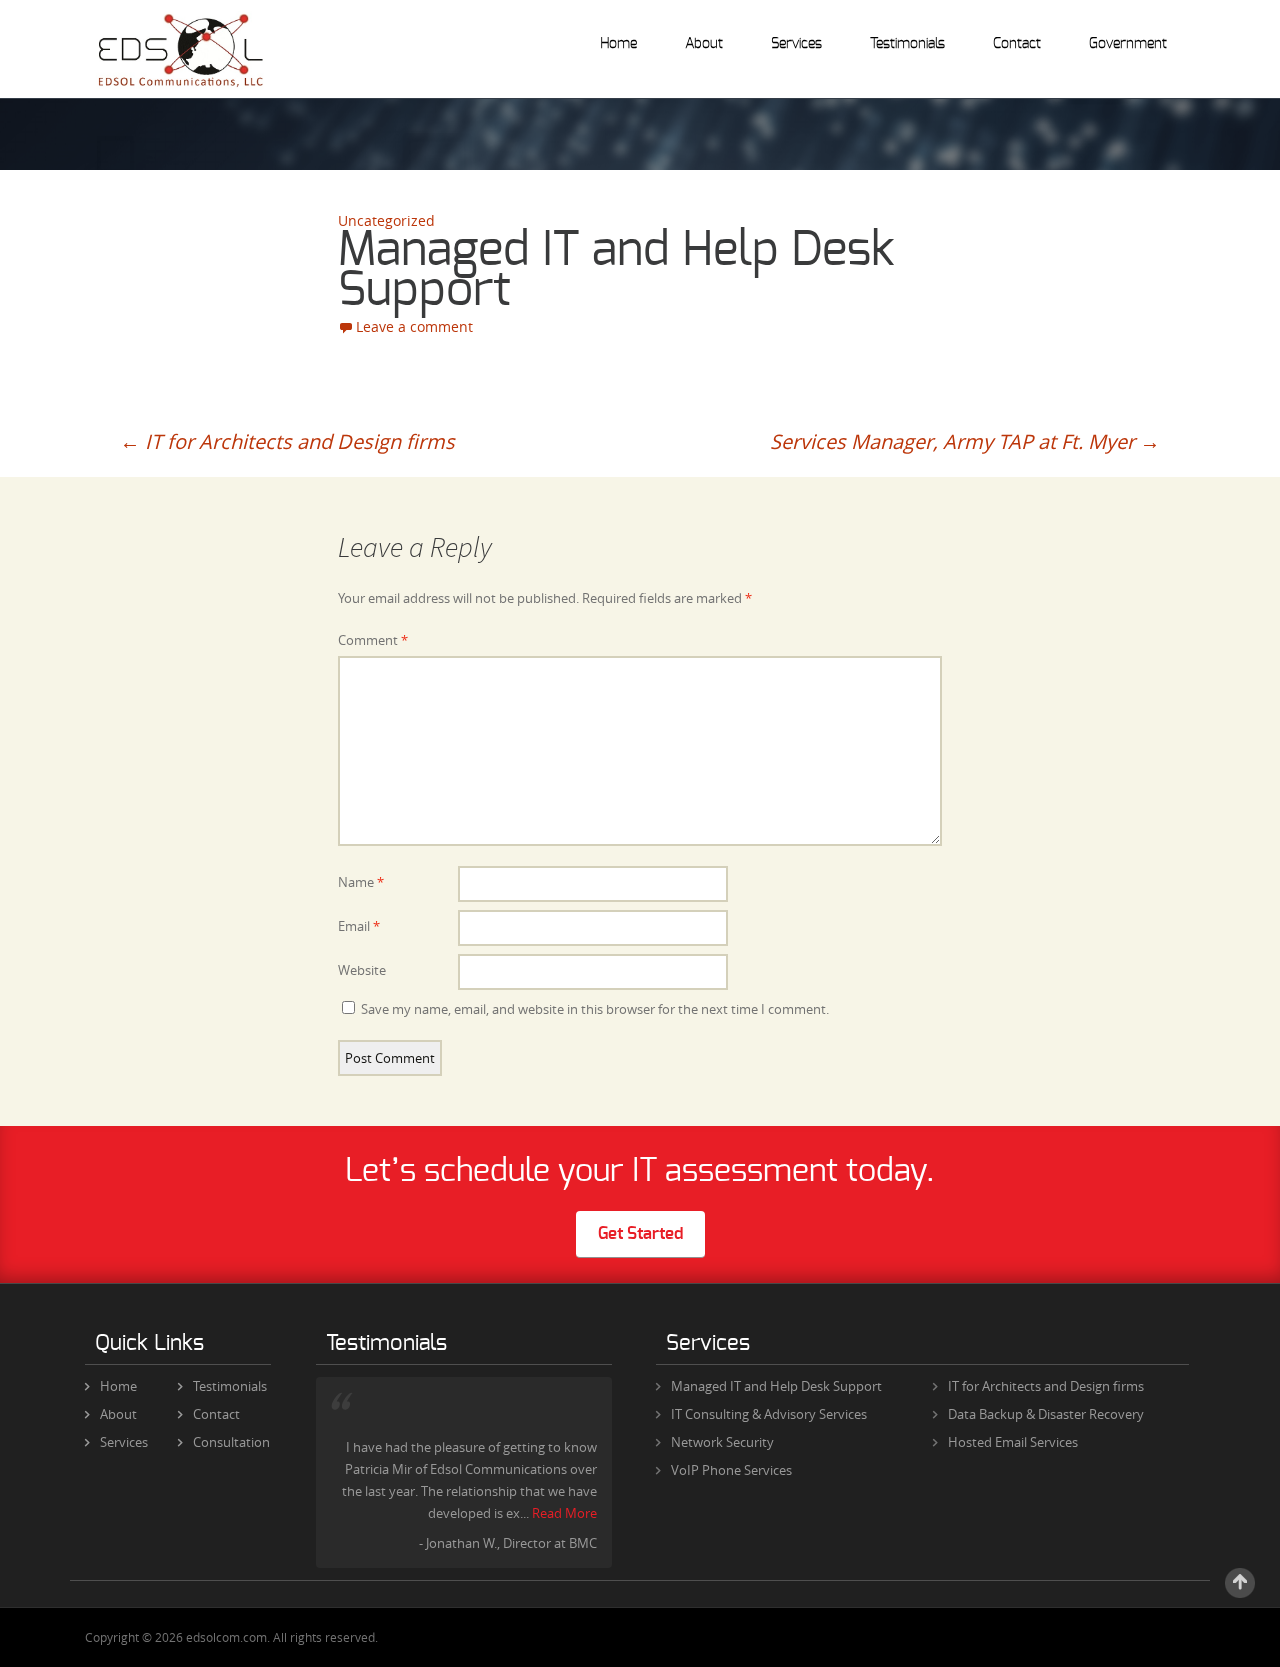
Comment (373, 640)
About (704, 44)
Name (361, 882)
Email (359, 926)
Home (618, 44)
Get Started (640, 1233)
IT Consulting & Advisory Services (769, 1414)
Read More (564, 1513)
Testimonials (907, 44)
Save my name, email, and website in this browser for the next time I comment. (595, 1009)
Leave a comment (414, 326)
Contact (1017, 44)
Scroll (1240, 1583)
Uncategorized (386, 220)
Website (362, 970)
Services (796, 44)
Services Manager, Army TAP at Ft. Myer (965, 441)
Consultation (231, 1442)
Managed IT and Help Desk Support (776, 1386)
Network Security (722, 1442)
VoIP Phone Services (731, 1470)
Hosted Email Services (1013, 1442)
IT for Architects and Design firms (287, 441)
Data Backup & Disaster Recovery (1046, 1414)
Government (1128, 44)
